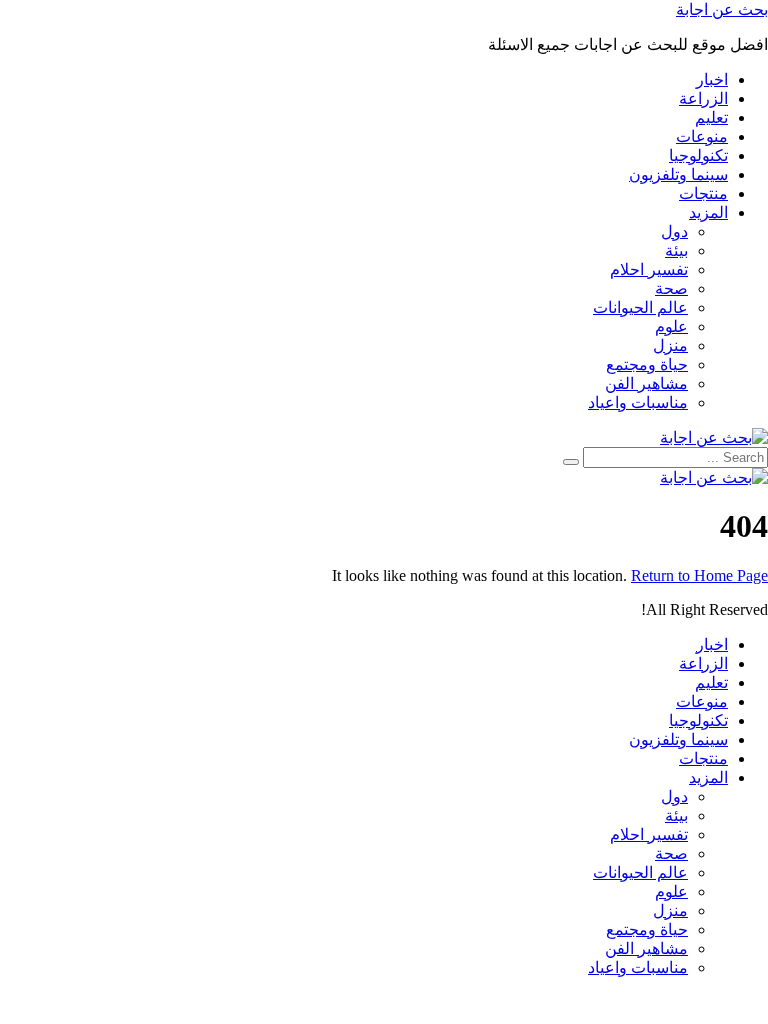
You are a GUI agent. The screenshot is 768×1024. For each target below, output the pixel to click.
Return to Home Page (699, 575)
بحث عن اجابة (722, 9)
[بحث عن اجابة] (714, 437)
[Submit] (571, 462)
